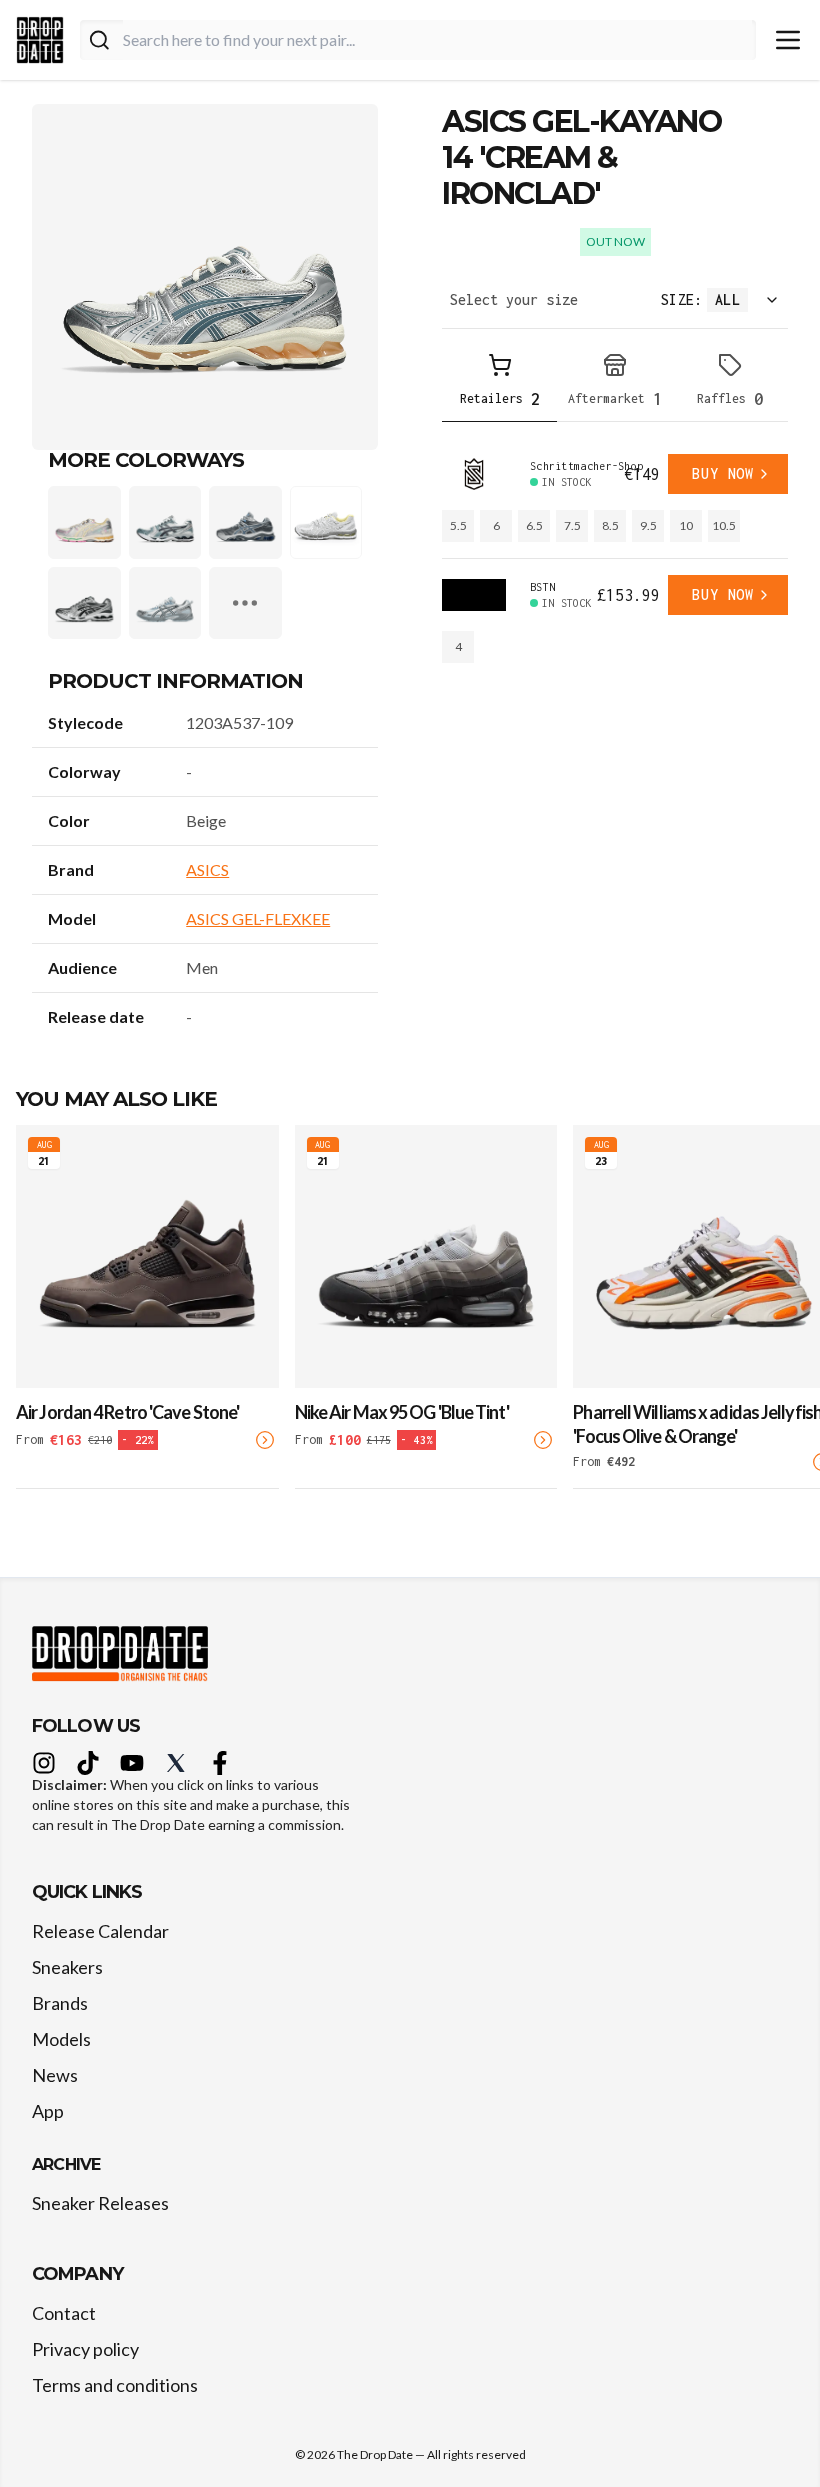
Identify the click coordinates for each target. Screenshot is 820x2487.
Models (61, 2039)
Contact (64, 2313)
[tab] (499, 383)
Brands (60, 2003)
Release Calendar (100, 1931)
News (55, 2075)
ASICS (207, 869)
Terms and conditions (115, 2385)
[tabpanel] (615, 558)
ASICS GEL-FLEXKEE (258, 918)
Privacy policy (85, 2349)
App (48, 2111)
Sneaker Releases (100, 2203)
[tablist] (615, 383)
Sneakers (67, 1967)
